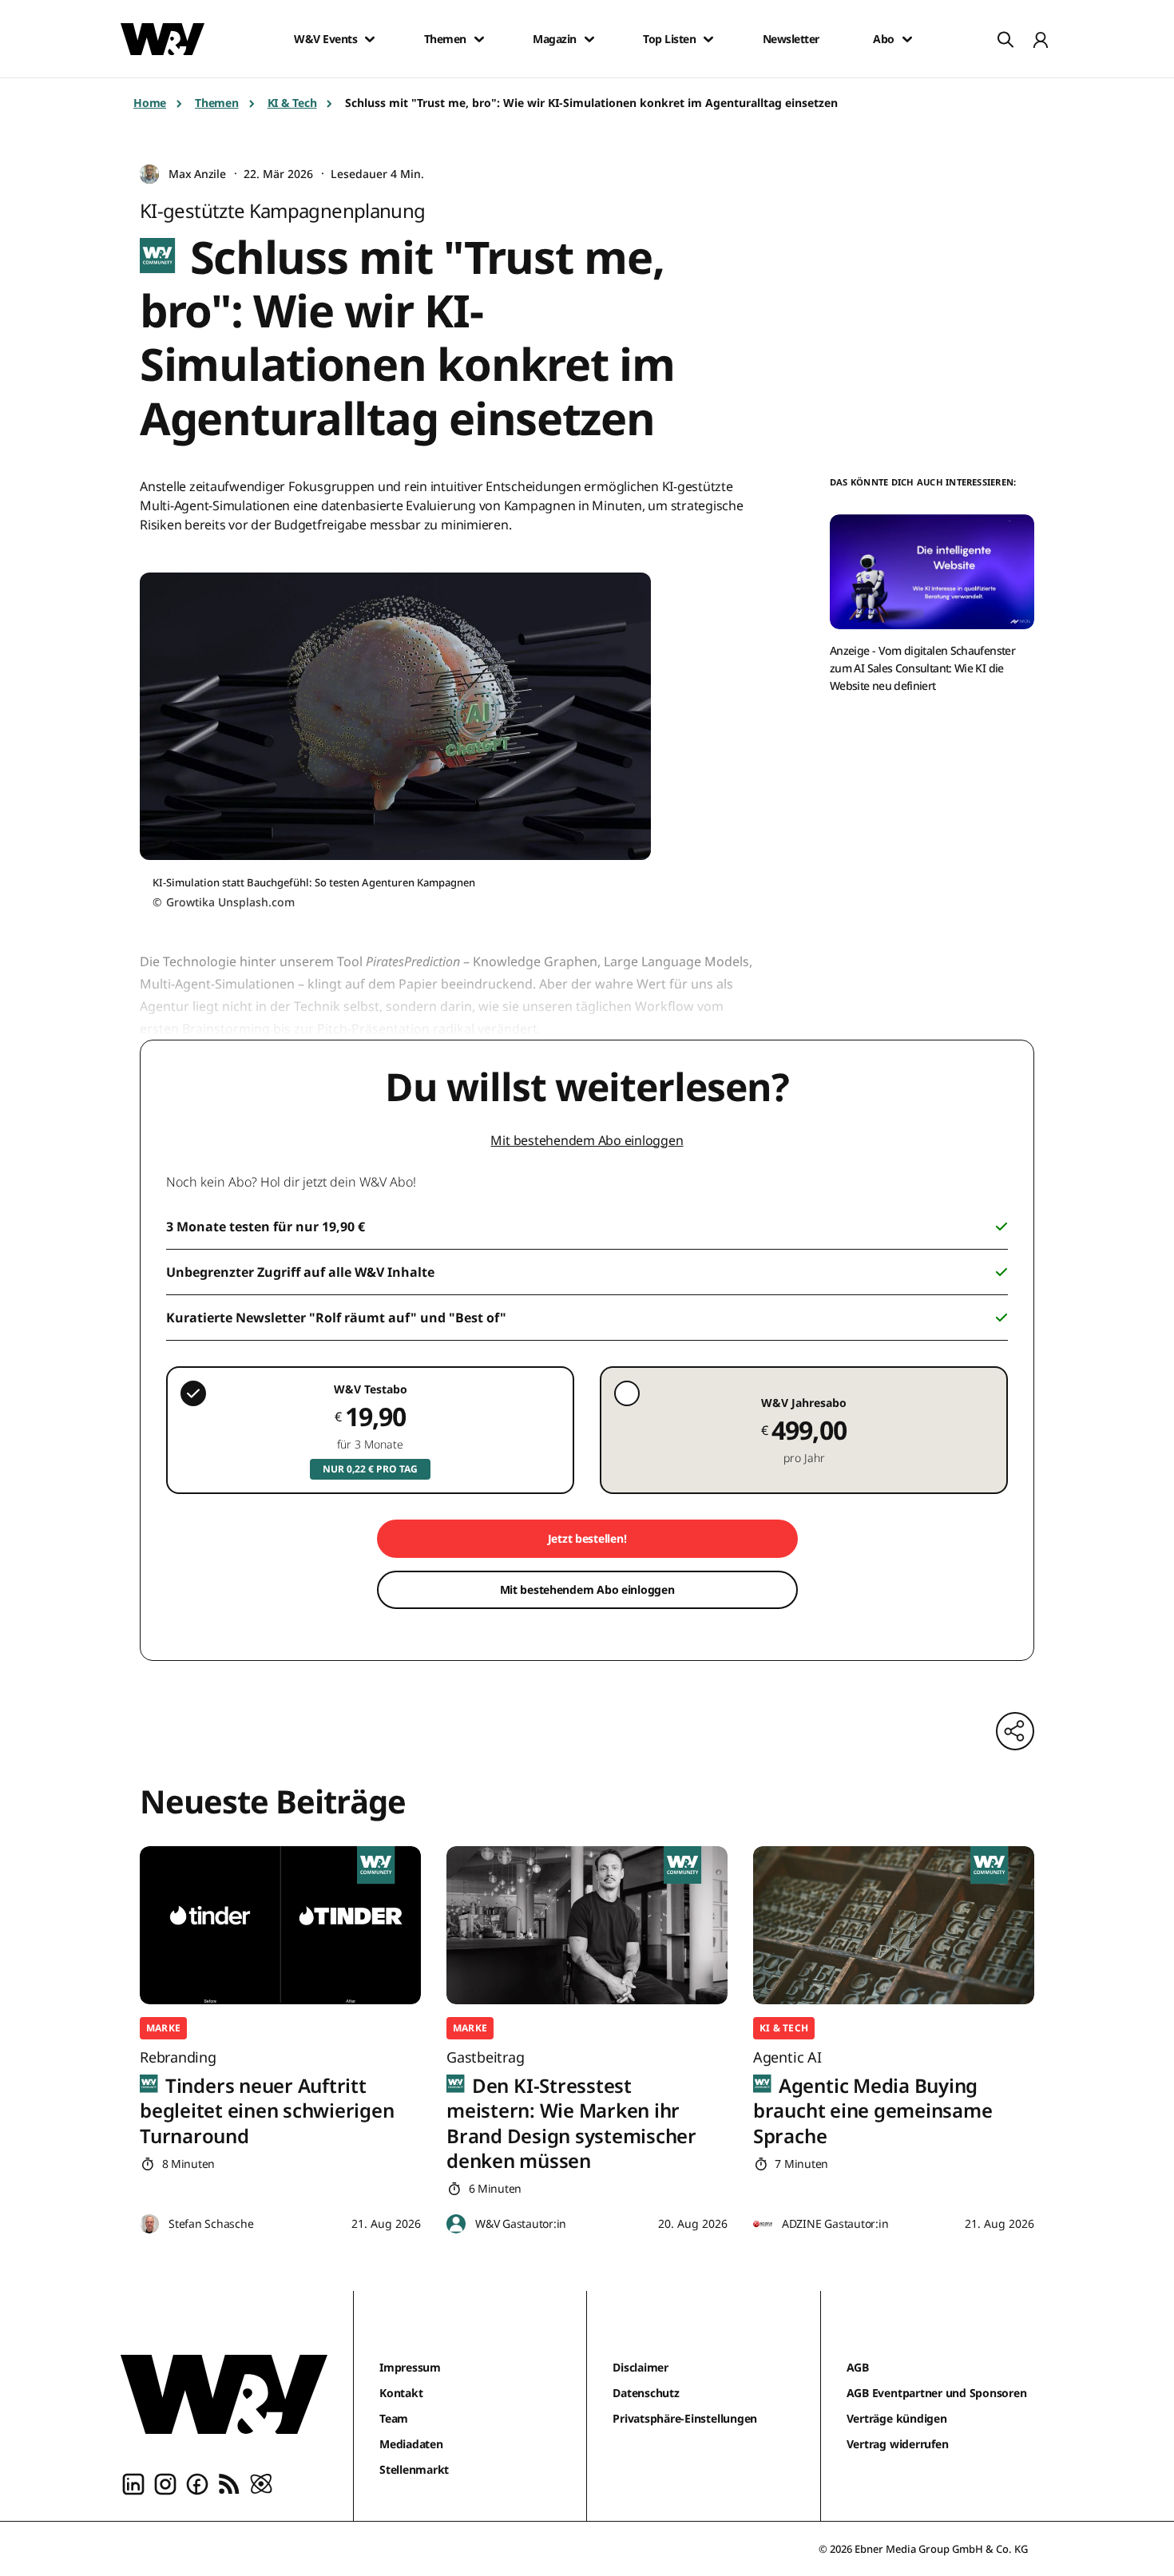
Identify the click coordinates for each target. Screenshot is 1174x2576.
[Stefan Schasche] (149, 2224)
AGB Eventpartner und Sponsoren (937, 2393)
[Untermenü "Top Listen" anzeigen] (708, 39)
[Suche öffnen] (1005, 39)
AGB (858, 2367)
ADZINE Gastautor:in (835, 2223)
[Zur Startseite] (224, 2394)
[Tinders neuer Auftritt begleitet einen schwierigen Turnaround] (280, 1925)
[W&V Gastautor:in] (456, 2224)
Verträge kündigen (897, 2418)
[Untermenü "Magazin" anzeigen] (589, 39)
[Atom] (261, 2483)
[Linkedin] (133, 2483)
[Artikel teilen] (1015, 1731)
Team (394, 2418)
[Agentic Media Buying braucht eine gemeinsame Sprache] (894, 1925)
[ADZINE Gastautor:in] (763, 2224)
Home (150, 103)
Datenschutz (646, 2393)
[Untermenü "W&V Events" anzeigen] (370, 39)
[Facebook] (197, 2483)
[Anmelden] (1041, 39)
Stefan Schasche (211, 2223)
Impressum (410, 2367)
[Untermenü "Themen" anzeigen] (479, 39)
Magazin (555, 39)
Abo (884, 39)
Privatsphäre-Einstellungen (685, 2418)
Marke (163, 2028)
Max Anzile (197, 174)
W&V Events (325, 39)
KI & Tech (292, 103)
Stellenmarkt (414, 2469)
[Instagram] (165, 2483)
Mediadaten (411, 2444)
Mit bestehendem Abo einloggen (587, 1140)
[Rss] (229, 2483)
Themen (445, 39)
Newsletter (791, 39)
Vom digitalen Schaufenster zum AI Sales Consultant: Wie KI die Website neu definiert (922, 668)
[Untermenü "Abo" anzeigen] (907, 39)
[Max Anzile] (149, 174)
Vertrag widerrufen (898, 2444)
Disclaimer (641, 2367)
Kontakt (401, 2393)
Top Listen (669, 39)
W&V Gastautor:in (521, 2223)
